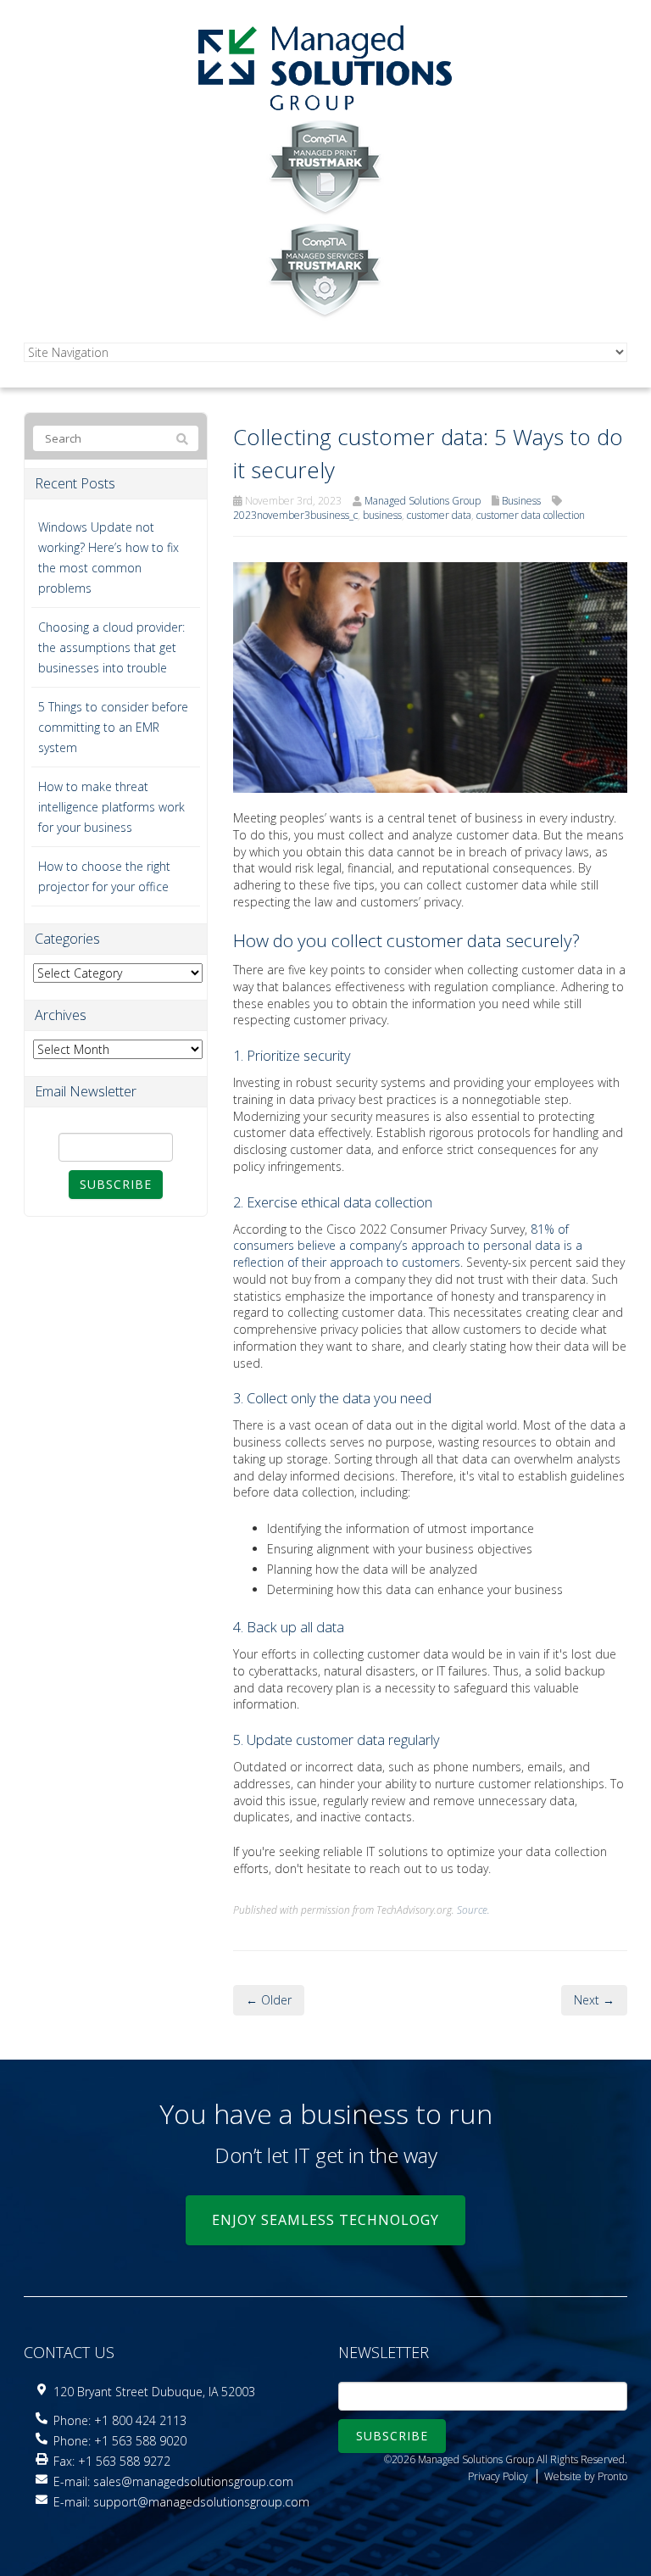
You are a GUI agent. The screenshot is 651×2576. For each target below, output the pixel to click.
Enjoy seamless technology (325, 2220)
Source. (473, 1910)
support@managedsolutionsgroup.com (201, 2502)
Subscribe (116, 1184)
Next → (594, 2000)
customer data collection (531, 515)
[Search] (182, 439)
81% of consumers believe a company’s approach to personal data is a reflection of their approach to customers (408, 1246)
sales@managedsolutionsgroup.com (193, 2481)
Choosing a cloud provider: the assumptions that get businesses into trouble (111, 647)
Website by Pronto (586, 2476)
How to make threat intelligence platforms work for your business (111, 807)
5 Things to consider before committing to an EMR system (113, 727)
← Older (269, 2000)
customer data (439, 515)
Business (521, 501)
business (382, 515)
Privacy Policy (498, 2476)
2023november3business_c (295, 515)
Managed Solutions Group (423, 501)
